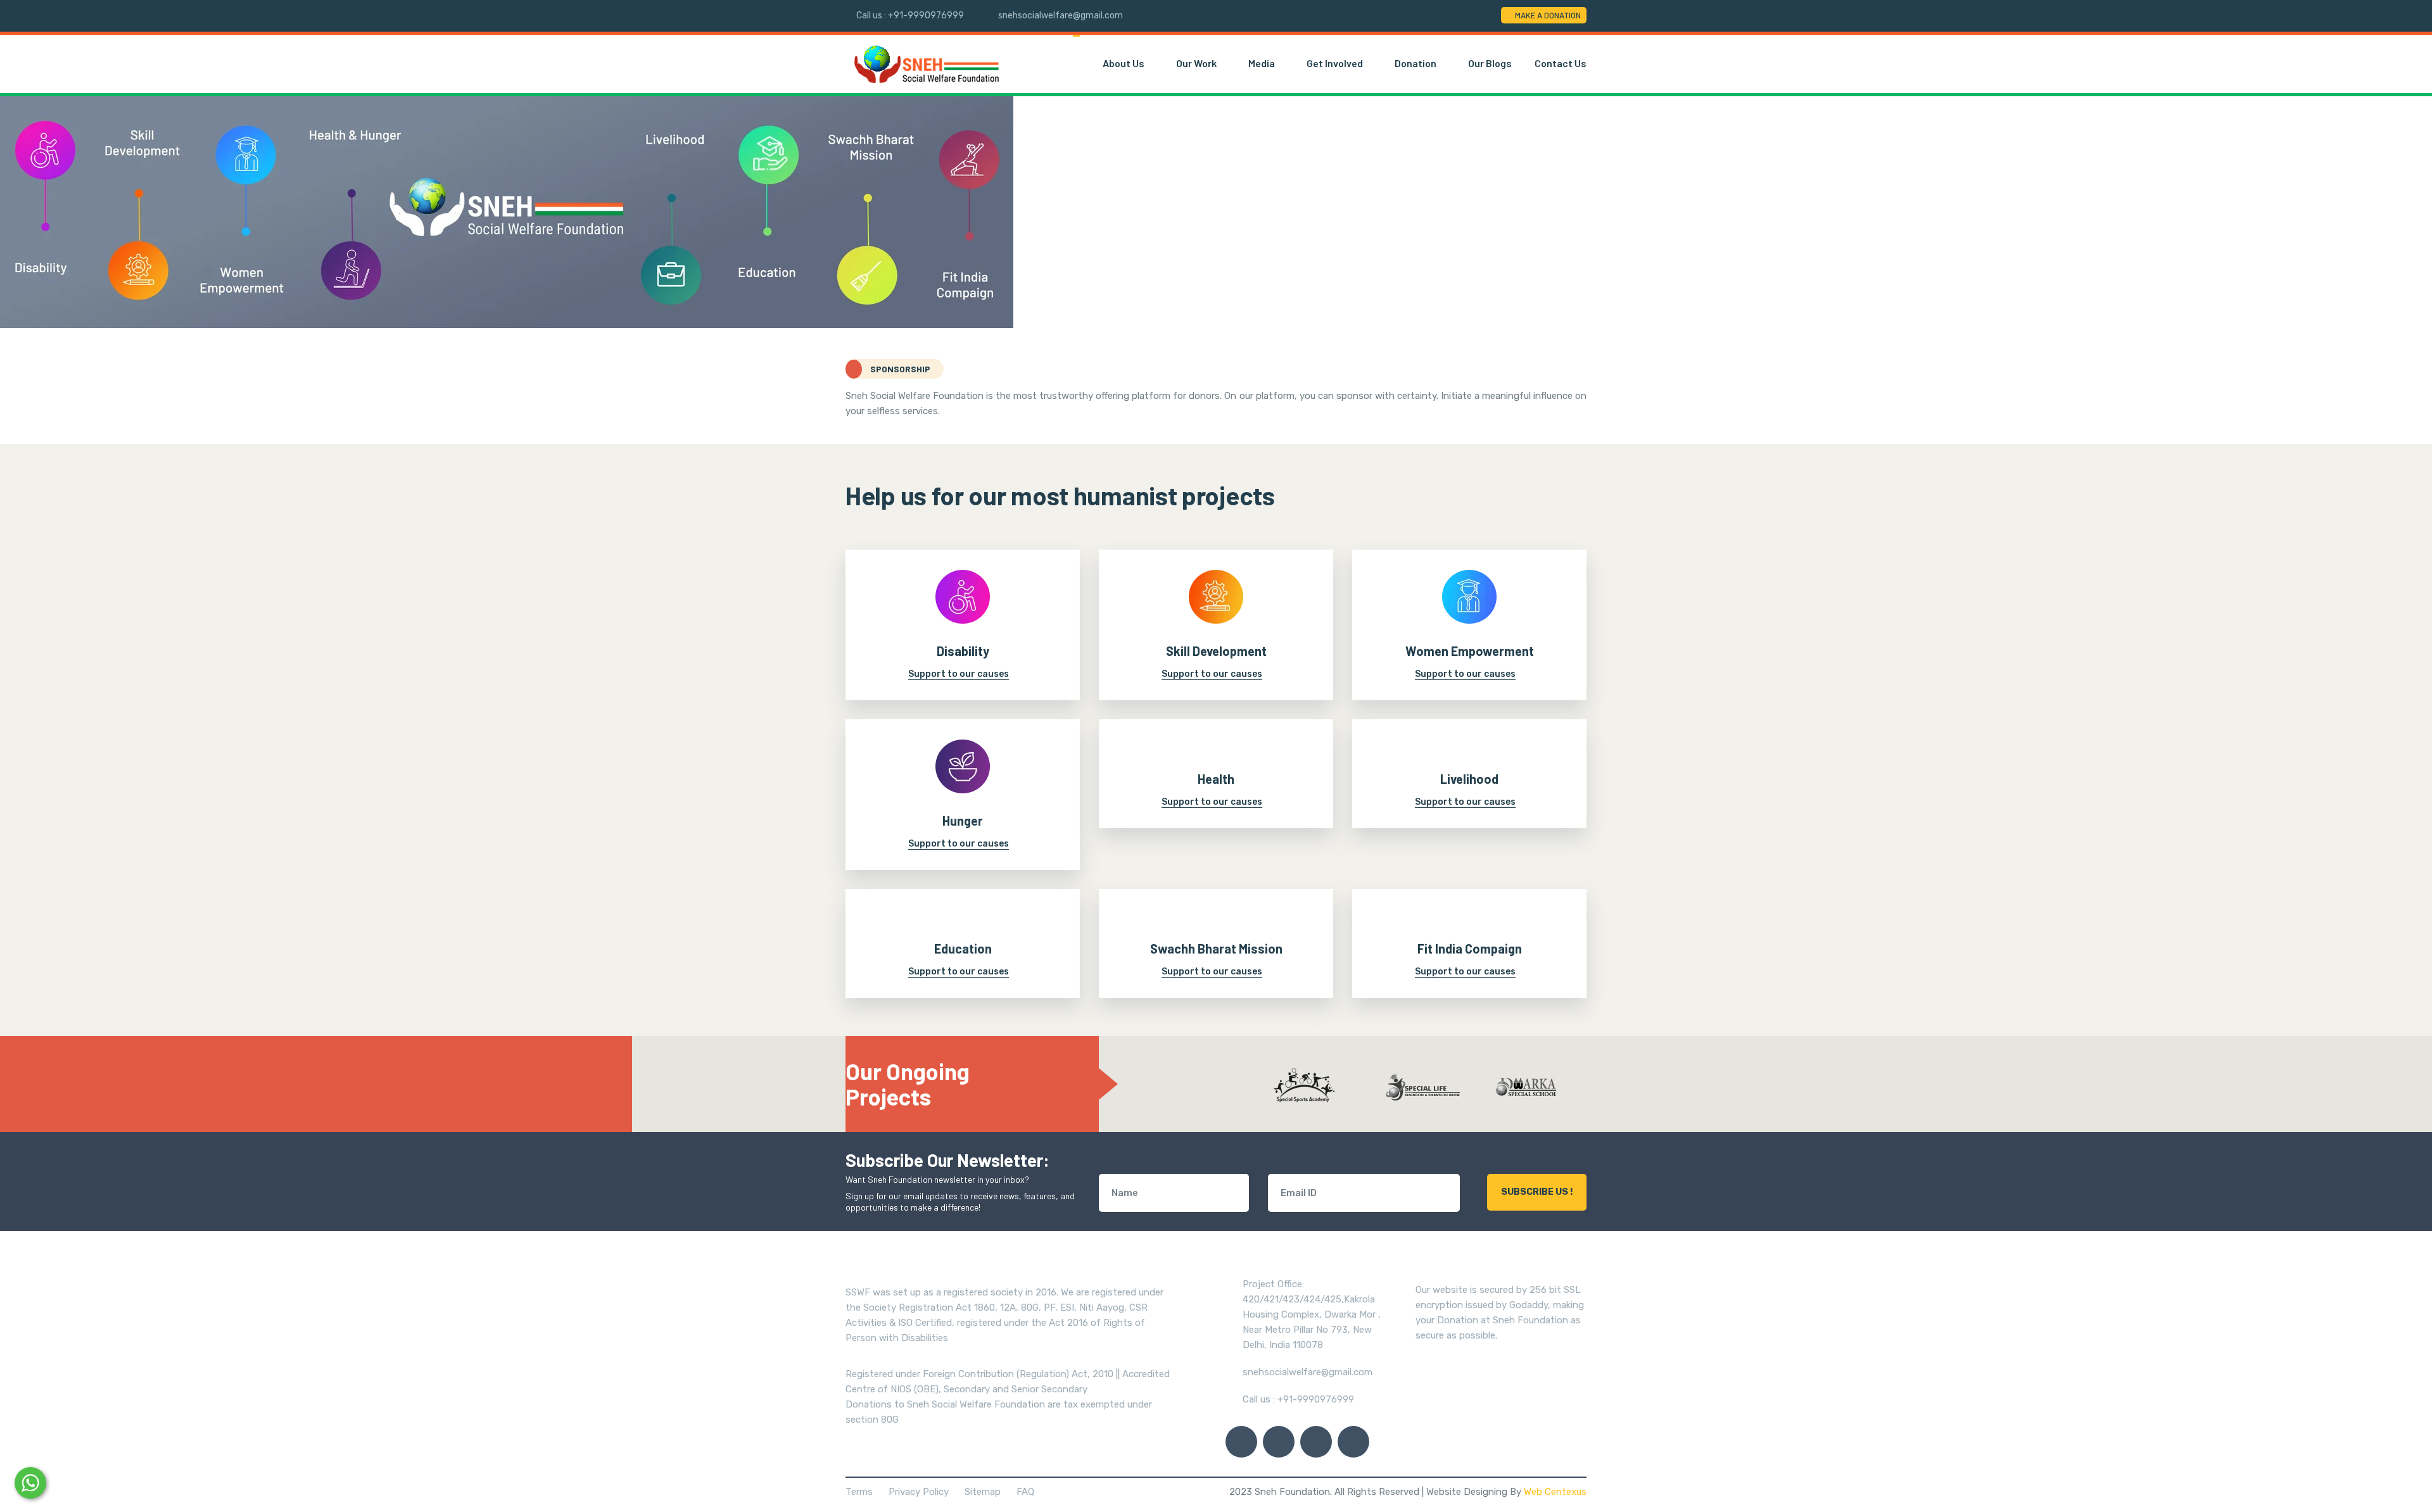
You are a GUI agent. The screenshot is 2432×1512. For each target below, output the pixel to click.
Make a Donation (1548, 15)
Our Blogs (1490, 63)
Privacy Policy (919, 1492)
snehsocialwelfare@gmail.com (1061, 16)
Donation (1416, 63)
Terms (859, 1492)
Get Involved (1336, 63)
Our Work (1197, 63)
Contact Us (1561, 63)
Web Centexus (1555, 1492)
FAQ (1025, 1492)
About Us (1124, 63)
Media (1263, 63)
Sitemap (983, 1492)
